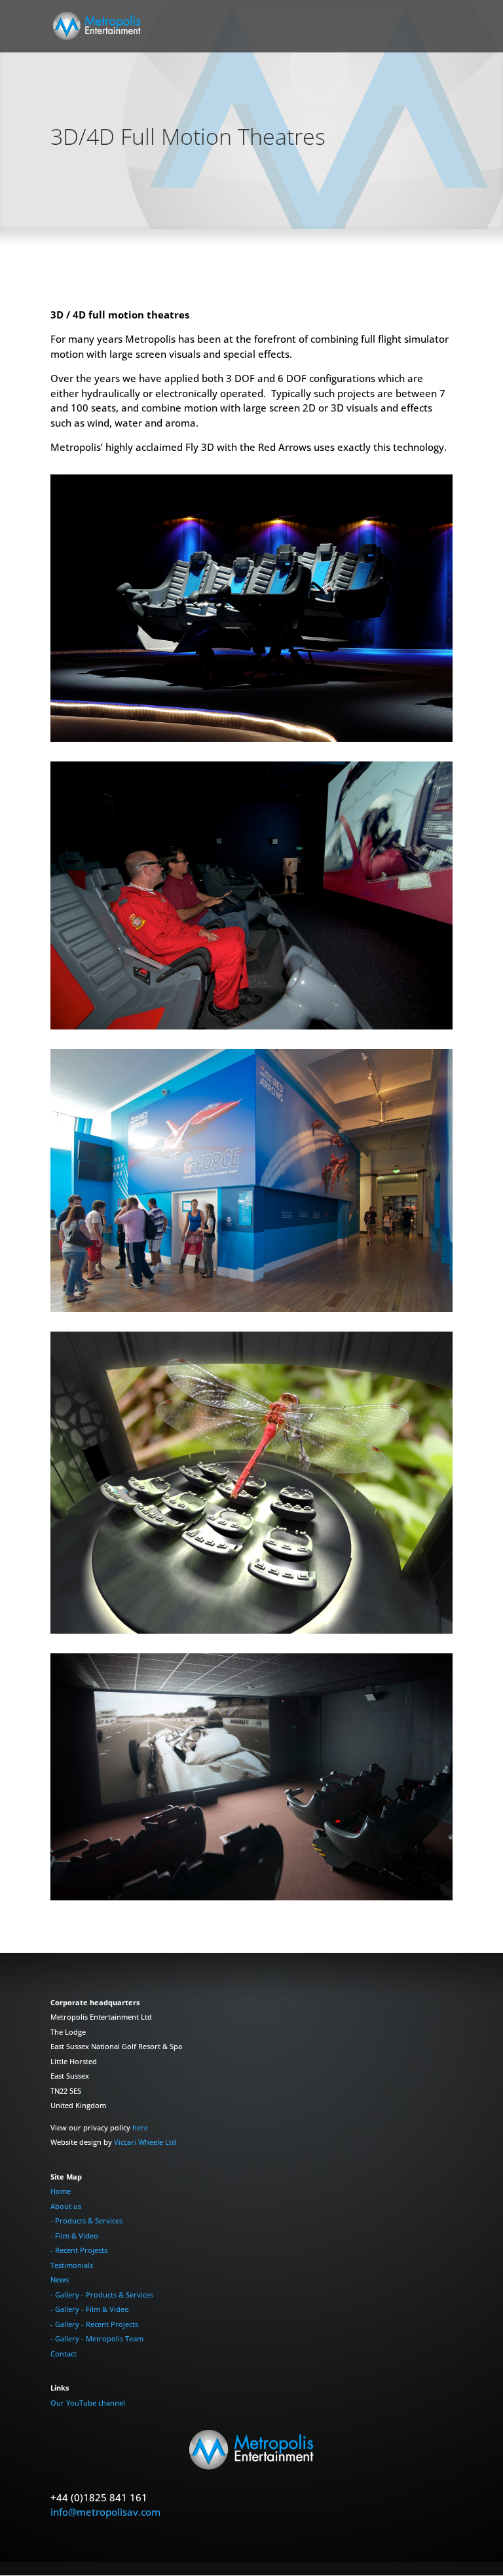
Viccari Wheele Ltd (145, 2142)
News (60, 2279)
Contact (64, 2354)
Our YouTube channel (88, 2403)
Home (61, 2191)
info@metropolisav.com (105, 2512)
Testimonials (72, 2265)
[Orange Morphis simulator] (251, 738)
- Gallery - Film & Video (90, 2309)
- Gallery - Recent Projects (94, 2324)
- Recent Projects (79, 2250)
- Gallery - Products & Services (102, 2295)
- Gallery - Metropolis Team (97, 2338)
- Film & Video (74, 2236)
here (140, 2127)
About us (66, 2206)
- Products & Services (86, 2220)
